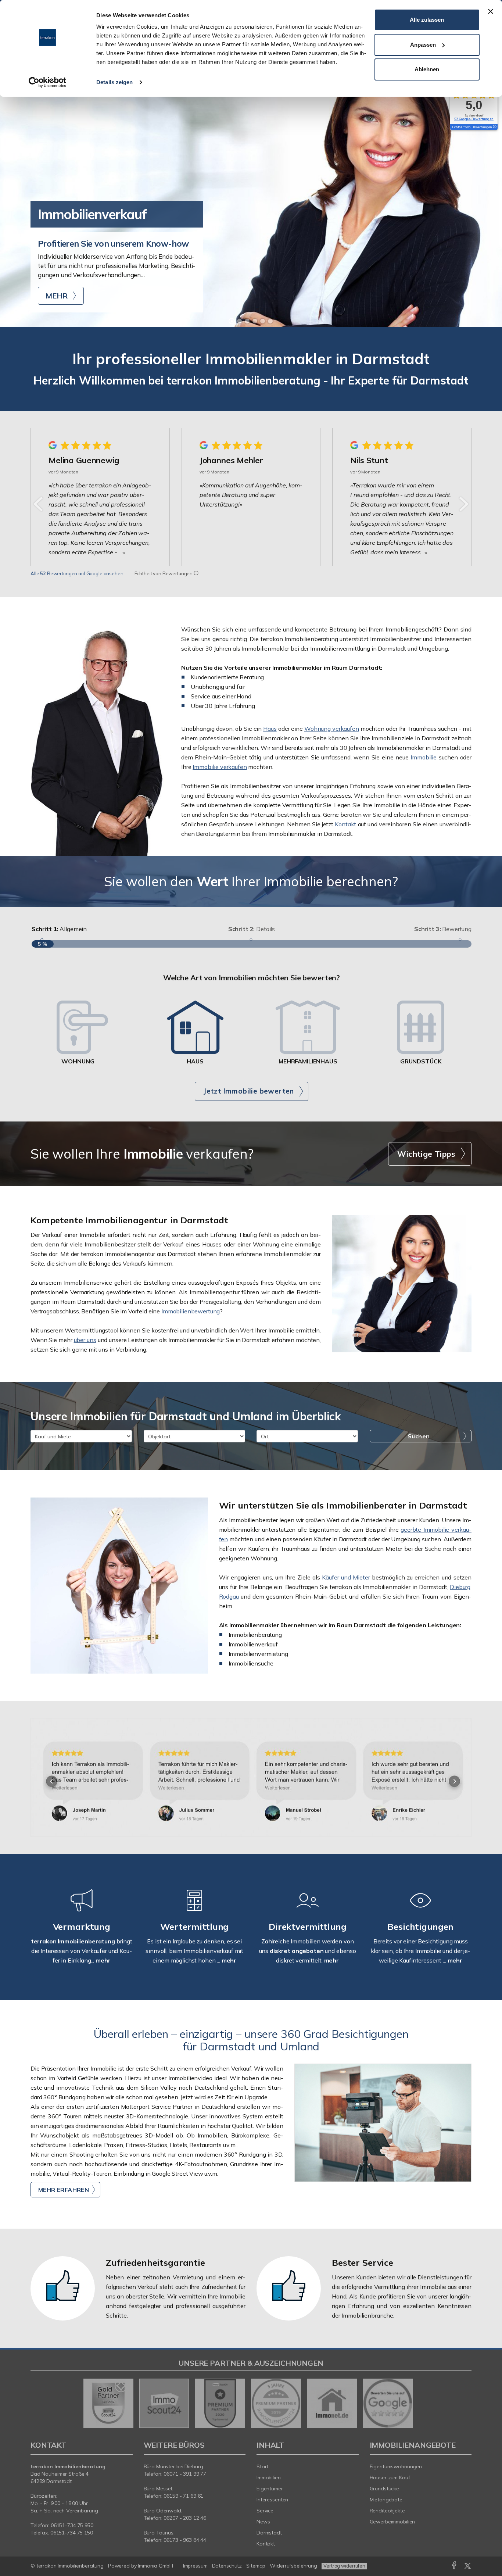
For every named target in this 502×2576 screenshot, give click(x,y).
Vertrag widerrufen (344, 2566)
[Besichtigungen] (420, 1910)
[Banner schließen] (491, 11)
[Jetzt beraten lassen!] (100, 740)
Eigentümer (270, 2489)
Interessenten (272, 2500)
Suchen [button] (419, 1436)
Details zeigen (114, 82)
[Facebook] (454, 2567)
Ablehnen (427, 69)
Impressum (195, 2566)
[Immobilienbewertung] (194, 1910)
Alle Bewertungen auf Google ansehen (77, 573)
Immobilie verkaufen (220, 767)
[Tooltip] (196, 573)
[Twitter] (468, 2567)
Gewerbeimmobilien (392, 2522)
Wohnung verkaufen (332, 729)
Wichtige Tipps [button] (426, 1154)
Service (265, 2511)
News (263, 2522)
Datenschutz (227, 2566)
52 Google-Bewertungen (474, 119)
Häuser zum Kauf (390, 2477)
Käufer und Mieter (346, 1577)
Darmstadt (269, 2533)
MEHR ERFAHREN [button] (64, 2190)
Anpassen (423, 45)
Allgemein (59, 929)
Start (262, 2466)
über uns (85, 1340)
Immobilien (269, 2477)
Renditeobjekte (387, 2511)
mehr (103, 1960)
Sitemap (256, 2566)
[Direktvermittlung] (308, 1910)
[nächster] (463, 504)
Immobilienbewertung (191, 1311)
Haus (270, 729)
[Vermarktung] (82, 1910)
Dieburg (460, 1587)
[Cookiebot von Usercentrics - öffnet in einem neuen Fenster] (48, 82)
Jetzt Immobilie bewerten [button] (249, 1091)
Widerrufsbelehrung (293, 2566)
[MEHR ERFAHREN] (383, 2123)
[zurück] (39, 504)
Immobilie (424, 757)
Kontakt (345, 824)
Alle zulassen (427, 20)
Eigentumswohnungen (396, 2466)
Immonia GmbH (155, 2566)
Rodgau (229, 1596)
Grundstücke (385, 2489)
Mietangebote (386, 2500)
